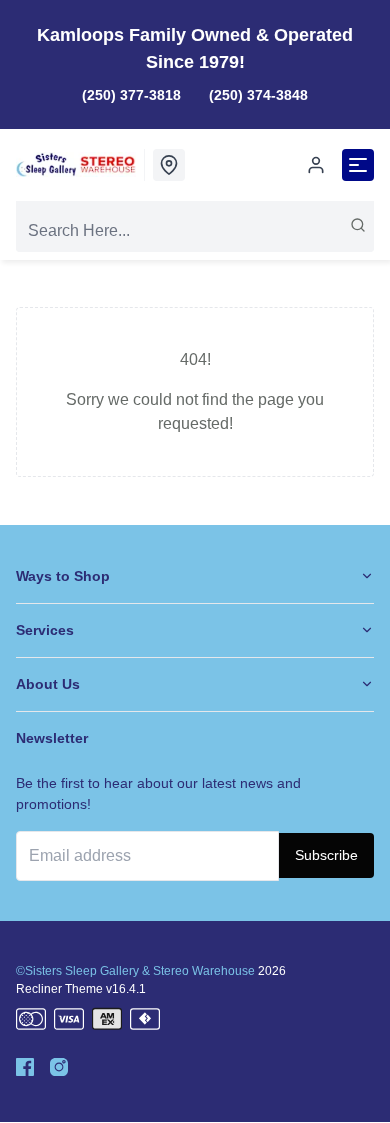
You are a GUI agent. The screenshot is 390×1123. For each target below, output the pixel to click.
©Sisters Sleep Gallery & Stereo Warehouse (135, 971)
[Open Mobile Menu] (358, 165)
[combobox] (195, 231)
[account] (316, 165)
